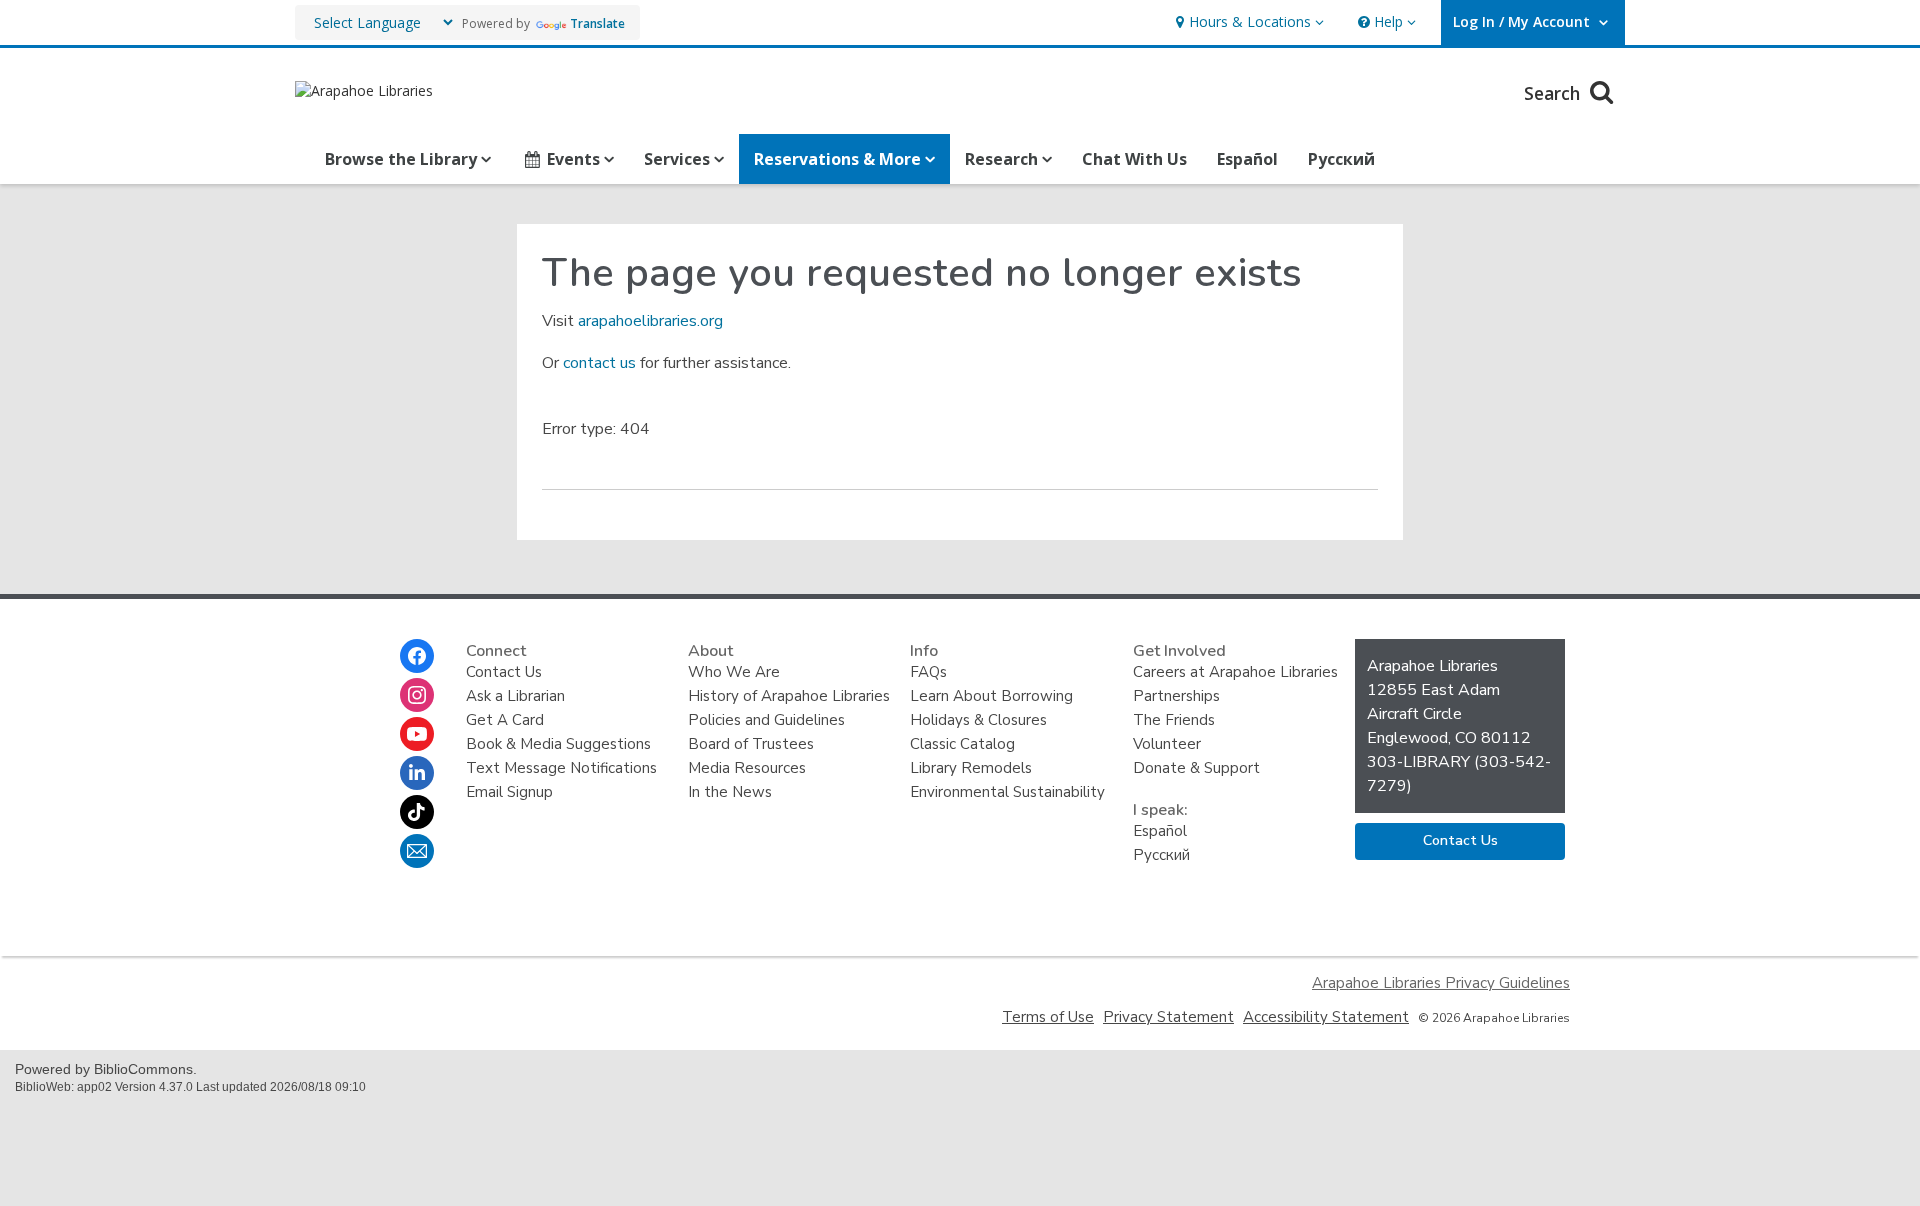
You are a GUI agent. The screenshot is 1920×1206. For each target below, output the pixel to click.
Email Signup (509, 792)
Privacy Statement (1168, 1017)
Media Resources (747, 768)
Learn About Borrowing (991, 696)
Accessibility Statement (1326, 1017)
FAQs (928, 672)
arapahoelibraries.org (650, 321)
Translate (597, 23)
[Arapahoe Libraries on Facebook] (417, 656)
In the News (730, 792)
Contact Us (504, 672)
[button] (1247, 22)
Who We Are (734, 672)
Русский (1341, 159)
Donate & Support (1196, 768)
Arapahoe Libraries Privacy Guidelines (1441, 983)
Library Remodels (971, 768)
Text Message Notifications (561, 768)
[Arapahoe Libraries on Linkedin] (417, 773)
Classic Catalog (962, 744)
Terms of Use (1048, 1017)
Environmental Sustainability (1007, 792)
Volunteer (1167, 744)
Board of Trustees (751, 744)
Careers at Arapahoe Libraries (1235, 672)
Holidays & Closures (978, 720)
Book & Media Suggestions (558, 744)
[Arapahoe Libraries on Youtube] (417, 734)
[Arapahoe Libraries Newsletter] (417, 851)
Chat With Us (1134, 159)
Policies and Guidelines (766, 720)
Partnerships (1176, 696)
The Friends (1174, 720)
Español (1247, 159)
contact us (599, 363)
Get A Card (505, 720)
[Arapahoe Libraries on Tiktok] (417, 812)
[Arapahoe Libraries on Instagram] (417, 695)
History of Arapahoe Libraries (789, 696)
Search (1554, 93)
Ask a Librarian (515, 696)
